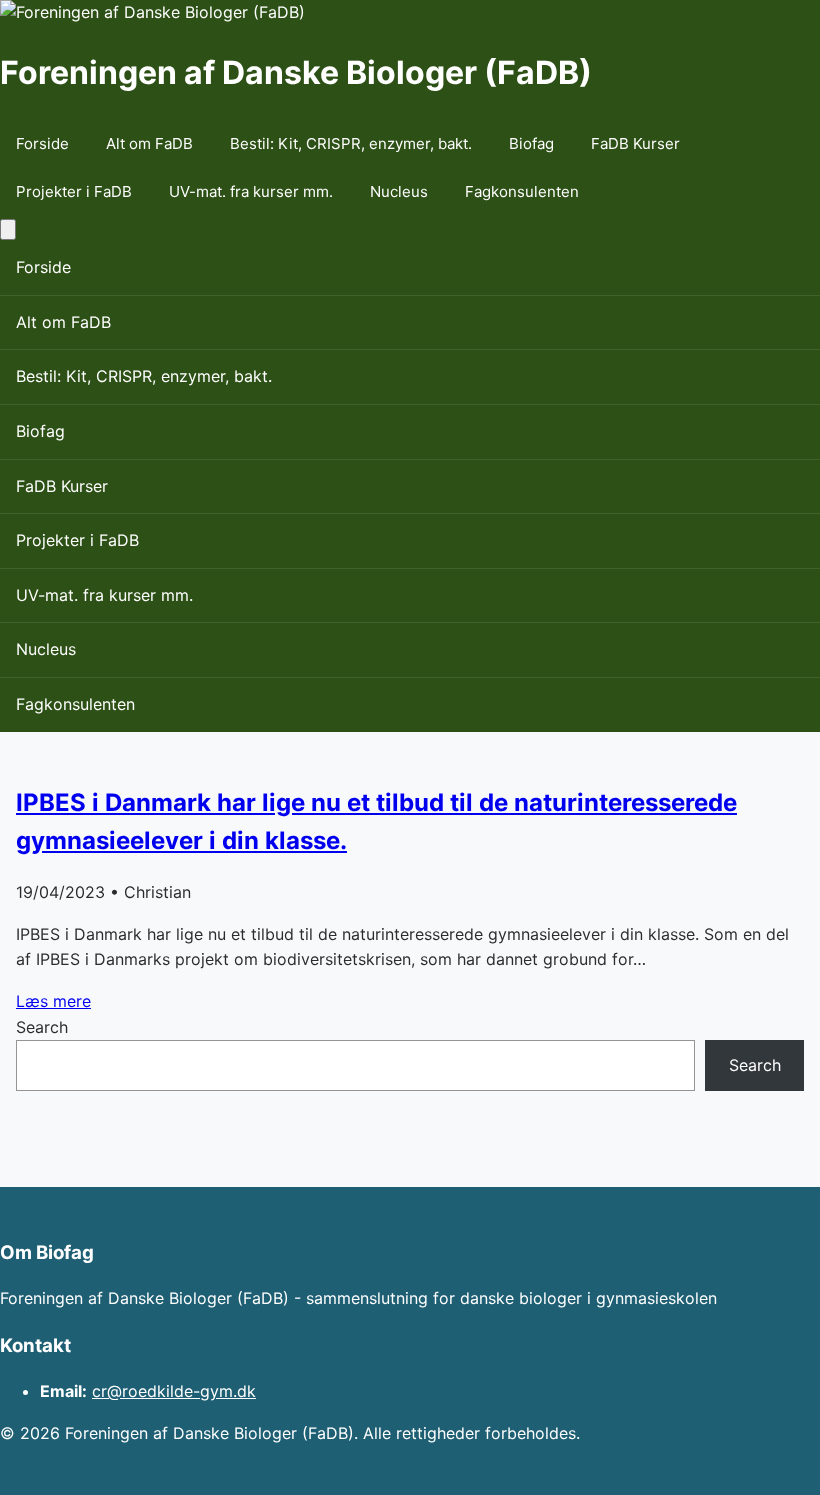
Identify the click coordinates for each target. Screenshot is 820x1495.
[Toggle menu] (8, 229)
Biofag (531, 143)
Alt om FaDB (149, 143)
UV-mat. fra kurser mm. (251, 191)
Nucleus (399, 191)
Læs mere (53, 1001)
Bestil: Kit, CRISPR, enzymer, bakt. (351, 143)
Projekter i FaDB (74, 191)
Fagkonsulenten (522, 191)
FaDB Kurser (635, 143)
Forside (42, 143)
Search (42, 1027)
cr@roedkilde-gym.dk (174, 1391)
